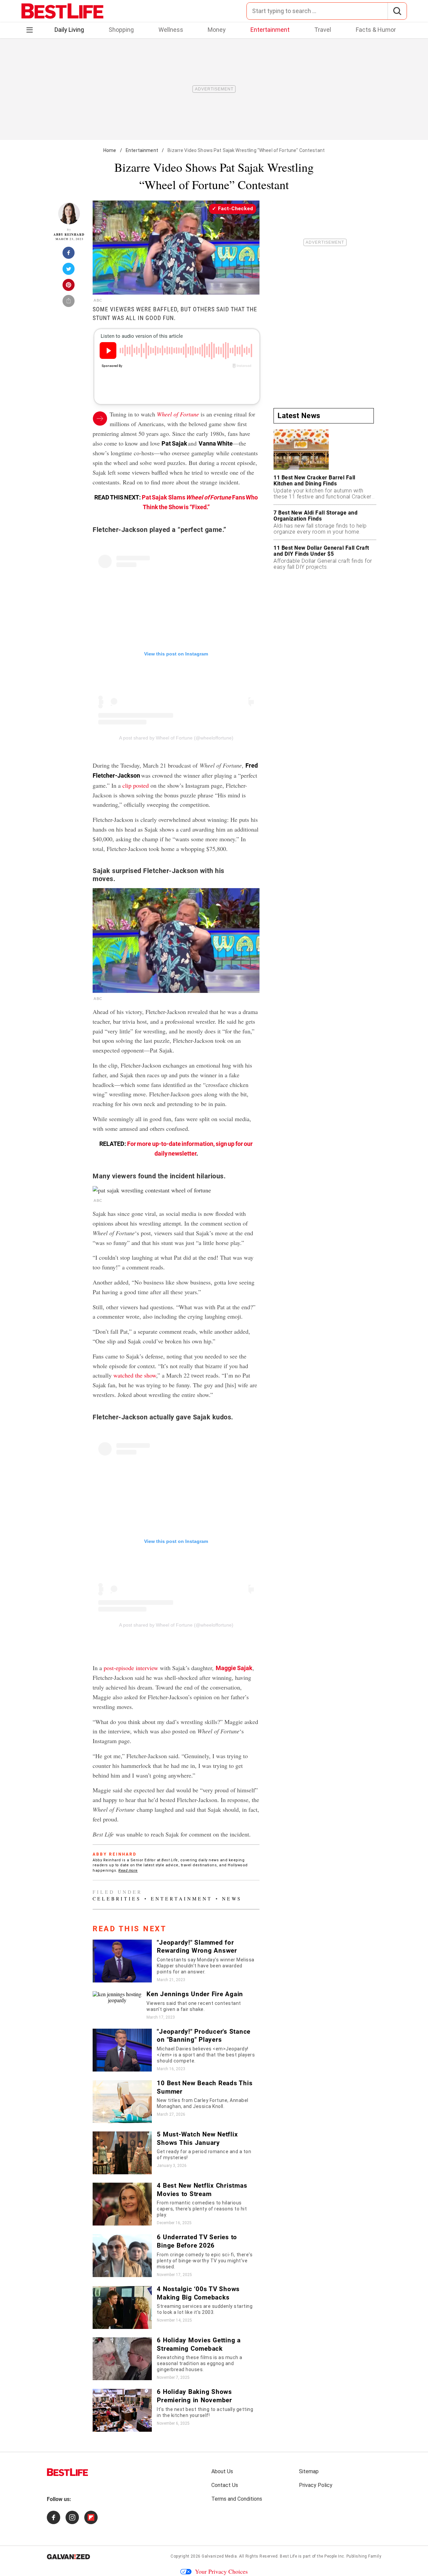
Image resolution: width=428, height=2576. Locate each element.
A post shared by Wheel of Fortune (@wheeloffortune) (176, 738)
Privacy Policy (316, 2485)
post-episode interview (131, 1668)
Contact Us (225, 2485)
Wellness (171, 30)
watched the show (135, 1375)
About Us (222, 2471)
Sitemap (309, 2471)
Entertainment (270, 30)
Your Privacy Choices (221, 2571)
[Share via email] (69, 303)
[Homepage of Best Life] (68, 2472)
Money (217, 30)
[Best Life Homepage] (62, 11)
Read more (128, 1870)
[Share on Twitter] (69, 271)
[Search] (397, 11)
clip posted (136, 785)
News (232, 1899)
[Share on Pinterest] (69, 287)
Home (110, 150)
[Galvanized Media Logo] (68, 2557)
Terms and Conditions (237, 2499)
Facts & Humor (376, 30)
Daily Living (69, 30)
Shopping (121, 30)
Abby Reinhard (69, 235)
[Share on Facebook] (69, 255)
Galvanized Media (219, 2556)
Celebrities (117, 1899)
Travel (323, 30)
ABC (98, 300)
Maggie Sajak (234, 1668)
